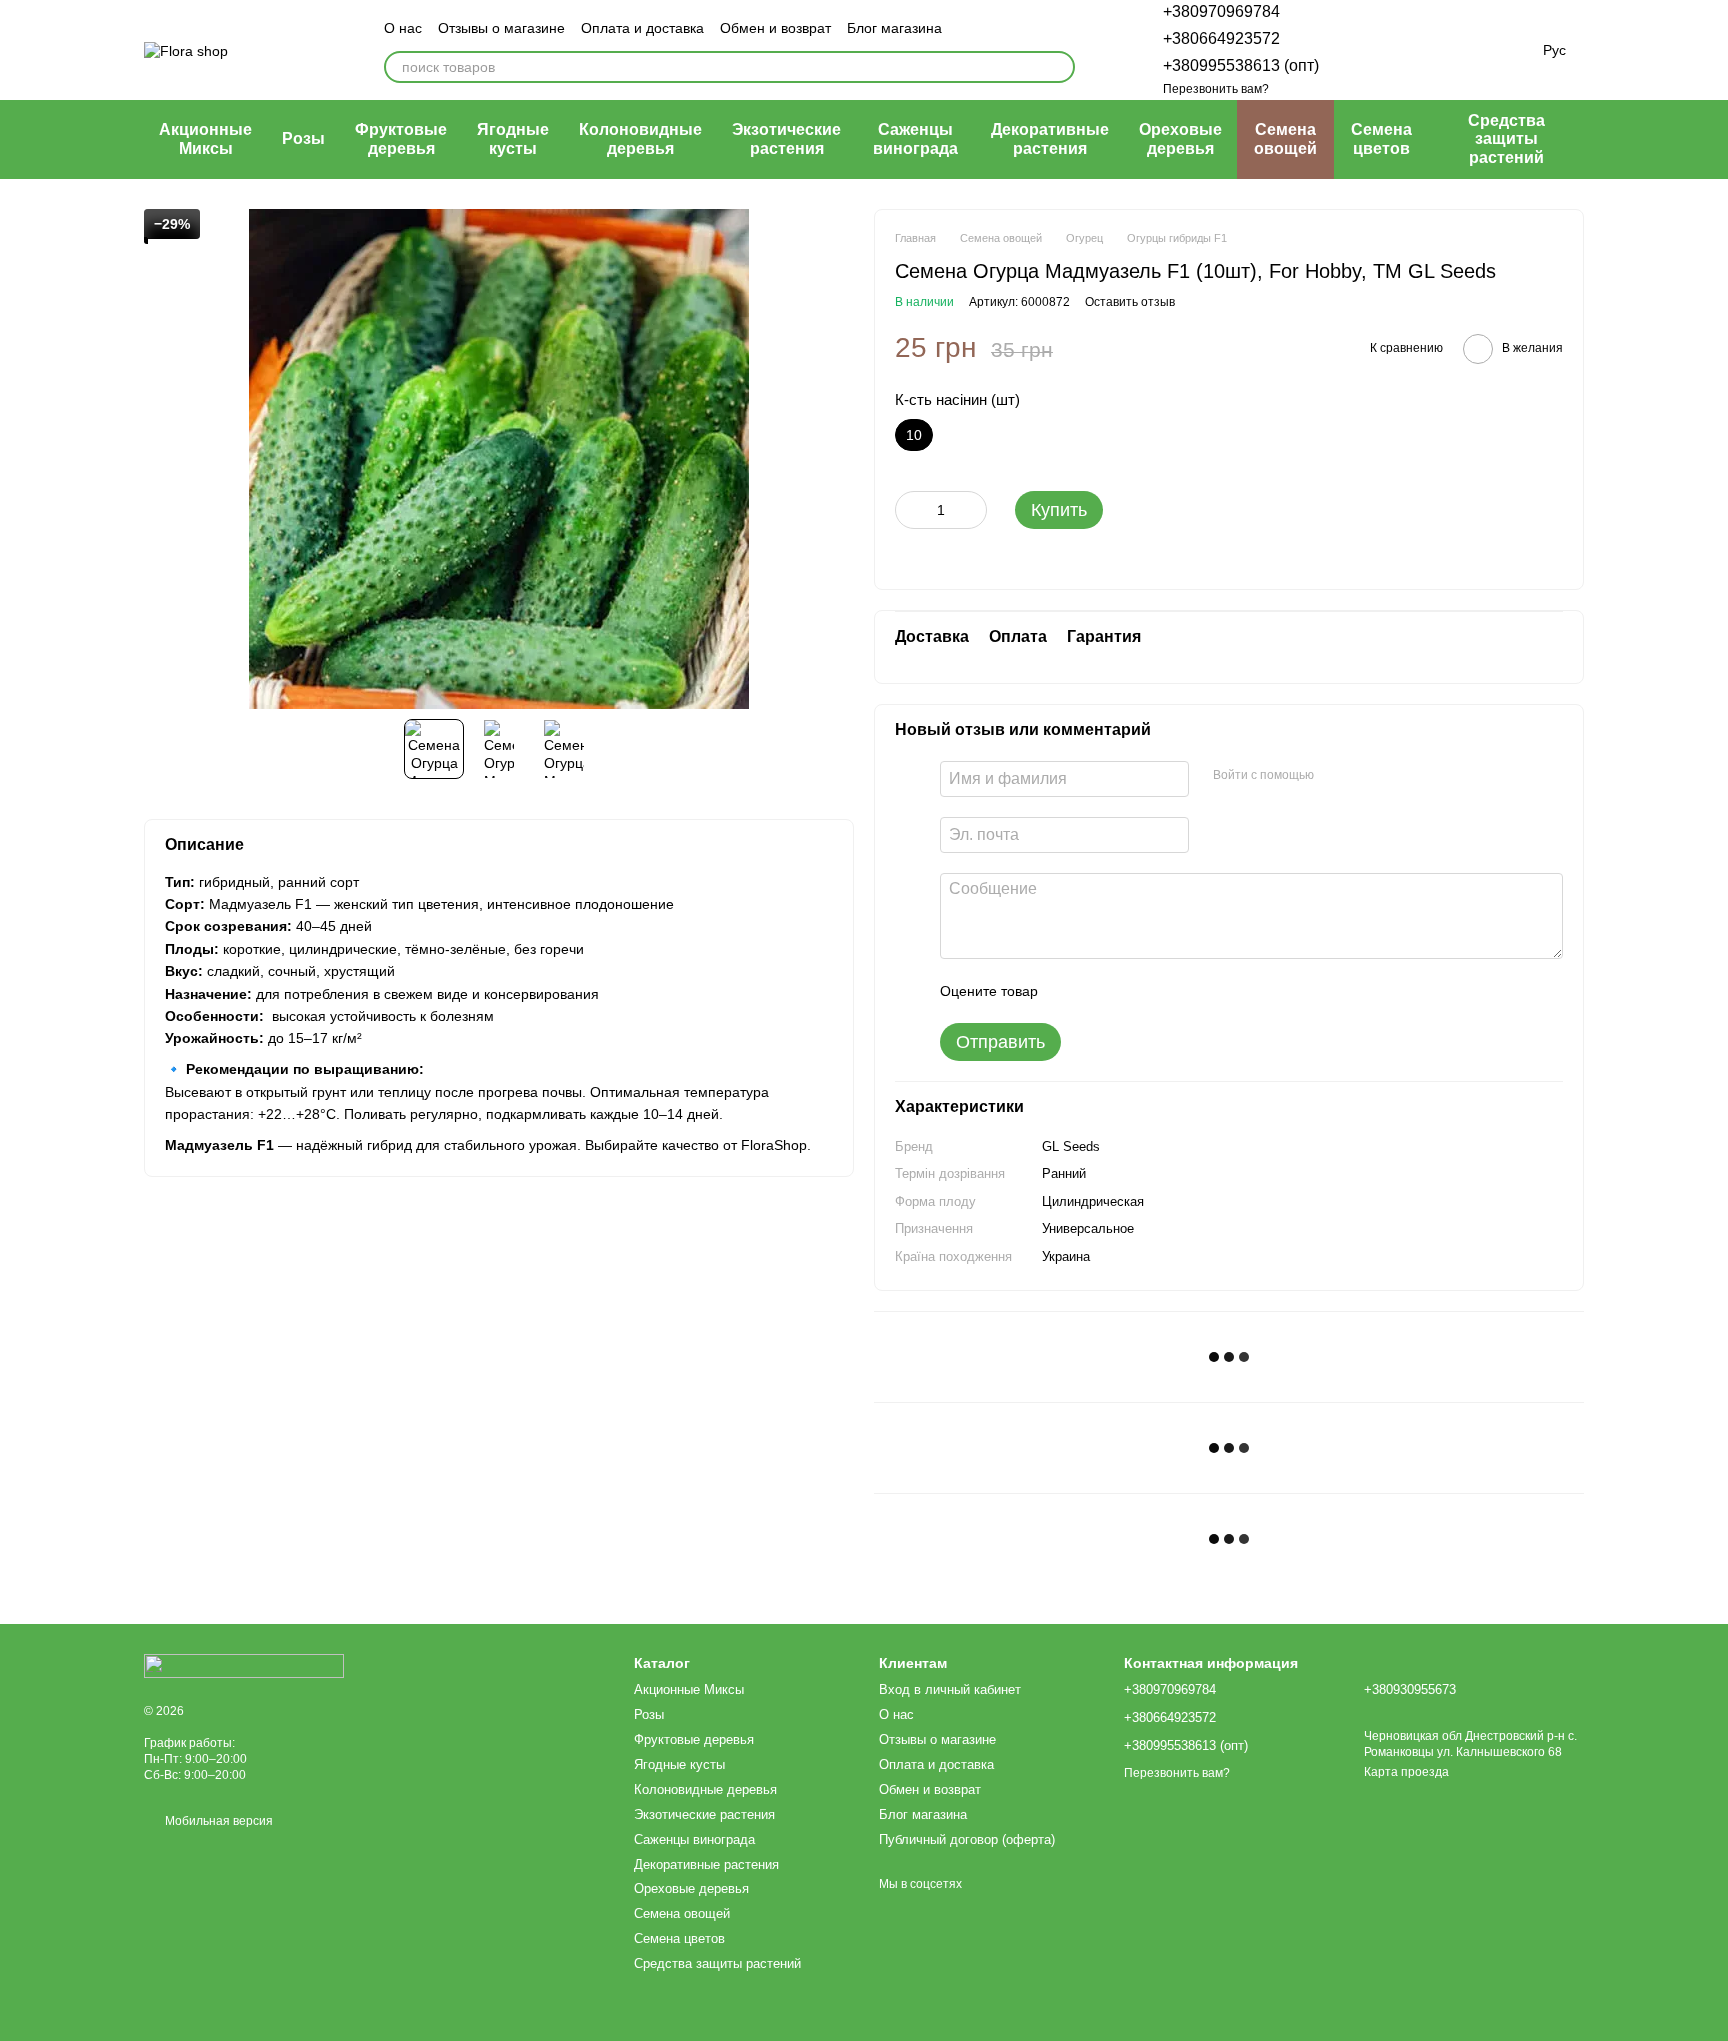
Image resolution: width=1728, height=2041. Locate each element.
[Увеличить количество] (972, 510)
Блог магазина (894, 28)
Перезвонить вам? (1216, 89)
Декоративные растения (1050, 138)
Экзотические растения (786, 138)
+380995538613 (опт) (1241, 65)
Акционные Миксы (205, 138)
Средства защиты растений (1506, 139)
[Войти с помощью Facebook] (1336, 776)
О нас (403, 28)
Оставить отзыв (1130, 302)
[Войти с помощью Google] (1368, 776)
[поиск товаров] (1059, 67)
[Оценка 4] (1167, 991)
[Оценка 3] (1135, 991)
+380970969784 (1221, 11)
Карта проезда (1406, 1772)
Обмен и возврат (775, 28)
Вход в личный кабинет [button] (950, 1689)
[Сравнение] (1367, 50)
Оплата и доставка (642, 28)
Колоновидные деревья (640, 138)
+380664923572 (1221, 38)
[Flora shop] (244, 1665)
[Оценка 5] (1199, 991)
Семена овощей (1285, 138)
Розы (303, 138)
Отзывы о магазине (501, 28)
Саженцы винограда (915, 138)
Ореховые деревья (1180, 138)
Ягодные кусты (513, 138)
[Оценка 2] (1103, 991)
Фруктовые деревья (401, 138)
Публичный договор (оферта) (967, 1839)
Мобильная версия (217, 1821)
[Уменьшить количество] (910, 510)
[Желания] (1415, 50)
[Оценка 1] (1071, 991)
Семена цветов (1381, 138)
